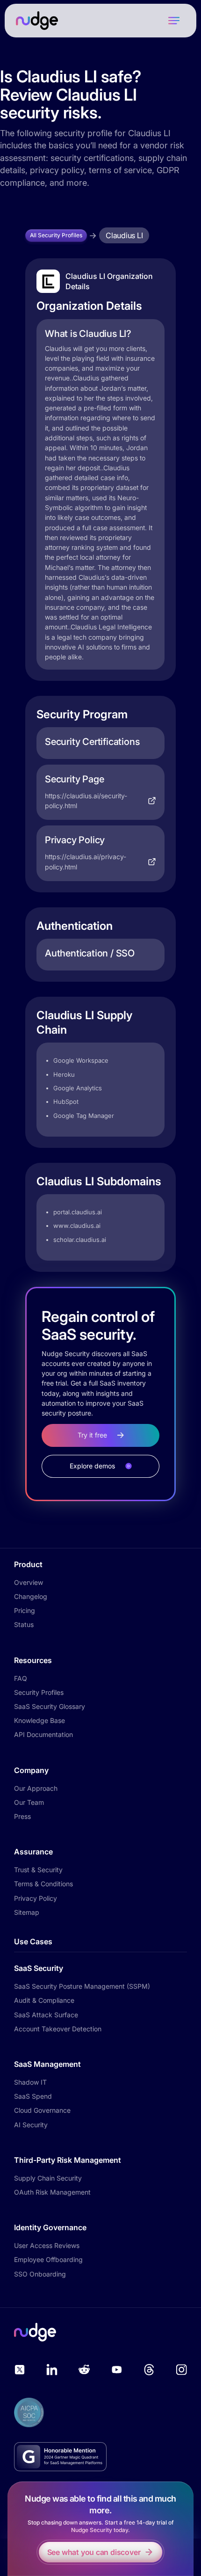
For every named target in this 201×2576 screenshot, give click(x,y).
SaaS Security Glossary (50, 1706)
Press (22, 1816)
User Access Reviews (47, 2245)
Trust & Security (38, 1870)
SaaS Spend (33, 2096)
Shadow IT (30, 2082)
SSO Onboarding (40, 2274)
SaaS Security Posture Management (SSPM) (82, 1986)
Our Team (29, 1802)
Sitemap (27, 1912)
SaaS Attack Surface (46, 2015)
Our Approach (36, 1788)
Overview (29, 1582)
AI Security (31, 2125)
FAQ (21, 1678)
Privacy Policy (36, 1898)
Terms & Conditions (43, 1884)
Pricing (25, 1610)
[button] (174, 21)
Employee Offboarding (48, 2259)
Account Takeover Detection (58, 2029)
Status (24, 1624)
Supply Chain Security (48, 2178)
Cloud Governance (42, 2110)
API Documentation (43, 1734)
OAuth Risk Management (52, 2192)
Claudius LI (124, 235)
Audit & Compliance (44, 2000)
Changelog (31, 1596)
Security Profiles (39, 1692)
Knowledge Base (39, 1720)
